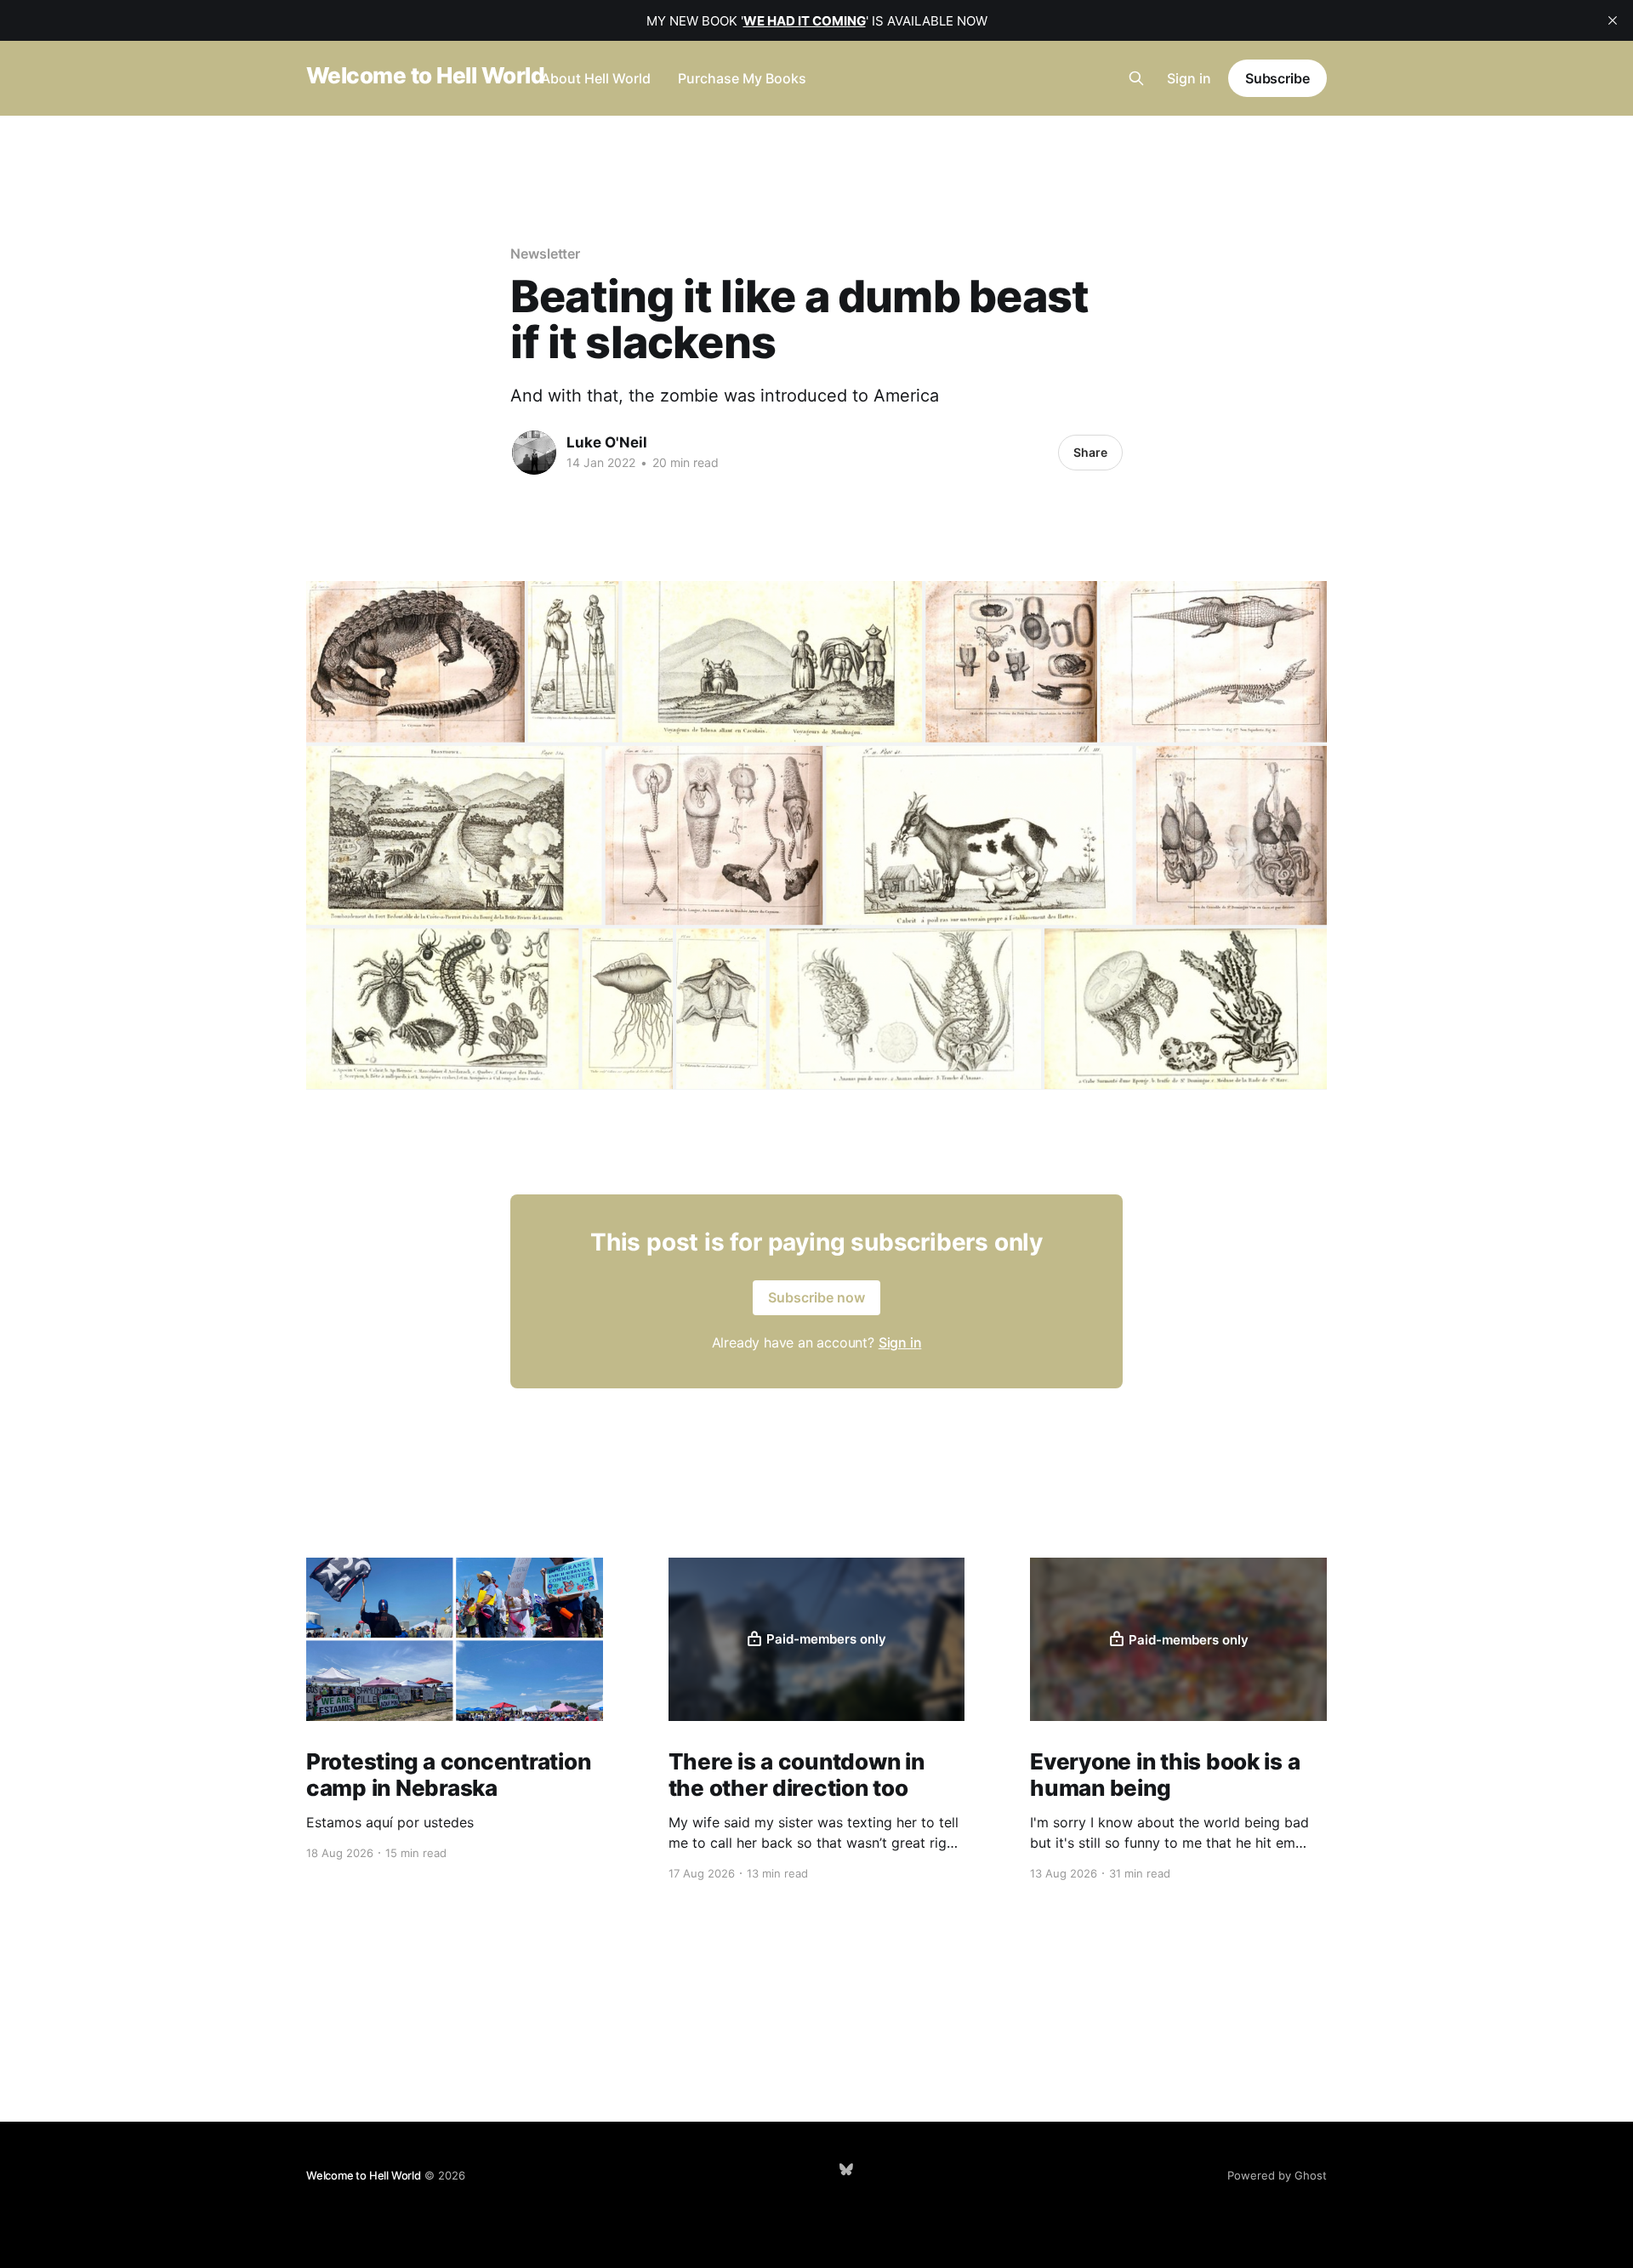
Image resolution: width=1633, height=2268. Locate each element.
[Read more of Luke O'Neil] (534, 453)
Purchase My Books (742, 78)
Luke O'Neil (607, 442)
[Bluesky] (846, 2169)
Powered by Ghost (1277, 2175)
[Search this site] (1136, 78)
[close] (1613, 20)
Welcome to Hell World (425, 76)
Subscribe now (816, 1297)
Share (1090, 452)
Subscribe (1277, 78)
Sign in (1189, 78)
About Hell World (596, 78)
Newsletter (545, 254)
